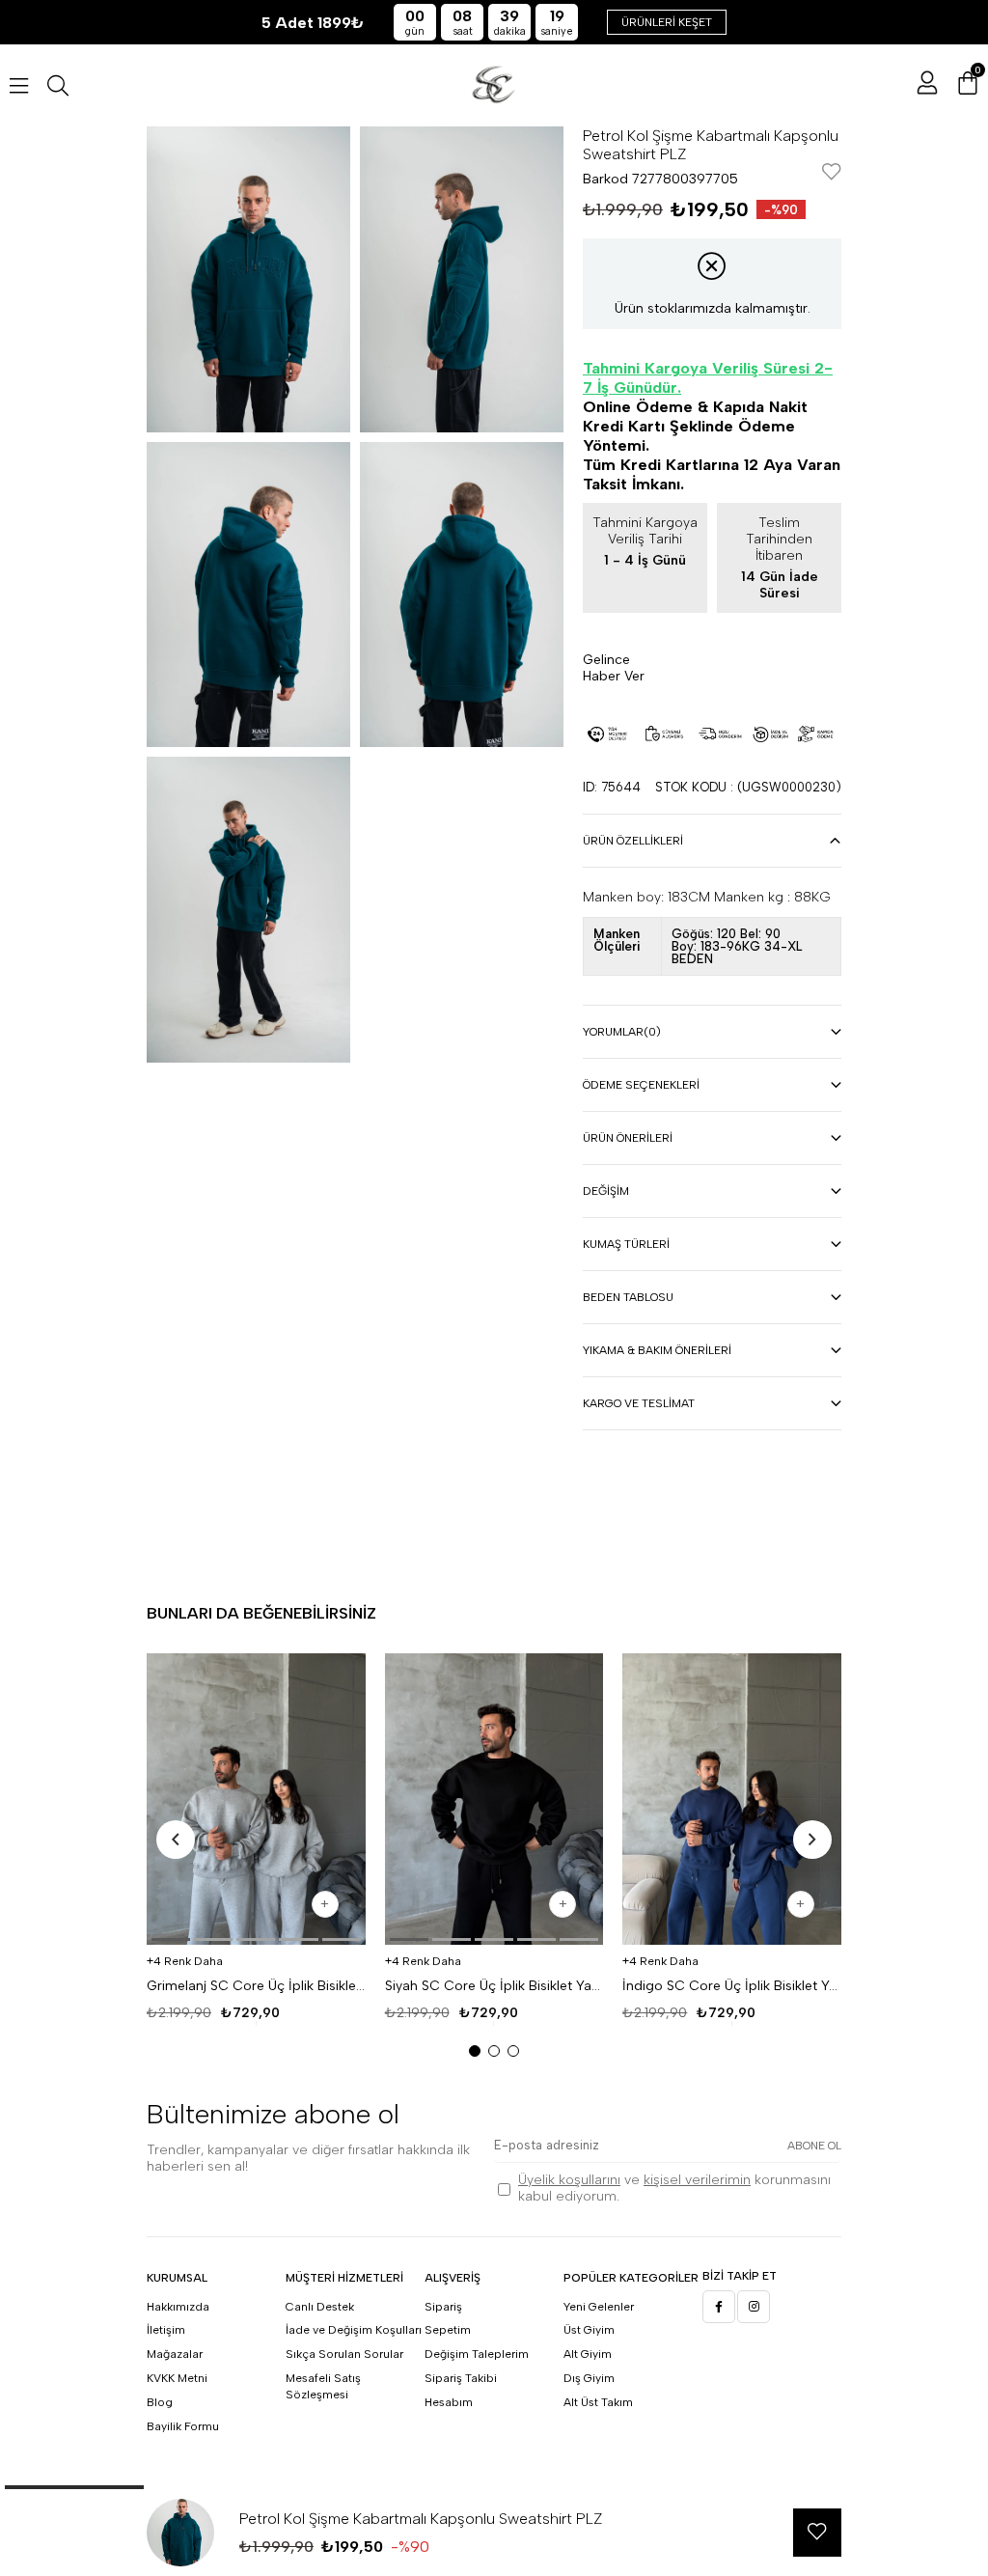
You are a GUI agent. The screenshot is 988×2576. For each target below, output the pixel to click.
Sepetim (448, 2330)
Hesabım (449, 2402)
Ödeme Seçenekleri (641, 1085)
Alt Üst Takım (598, 2402)
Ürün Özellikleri (633, 841)
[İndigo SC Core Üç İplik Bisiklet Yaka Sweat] (732, 1799)
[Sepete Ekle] (325, 1904)
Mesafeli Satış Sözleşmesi (323, 2386)
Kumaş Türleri (626, 1244)
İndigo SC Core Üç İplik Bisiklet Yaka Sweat (732, 1986)
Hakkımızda (178, 2307)
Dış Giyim (589, 2378)
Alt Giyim (588, 2354)
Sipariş (443, 2307)
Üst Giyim (589, 2330)
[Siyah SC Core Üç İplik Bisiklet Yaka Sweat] (494, 1799)
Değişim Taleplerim (477, 2354)
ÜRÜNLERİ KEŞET (667, 22)
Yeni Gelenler (599, 2307)
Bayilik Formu (183, 2426)
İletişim (166, 2330)
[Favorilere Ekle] (832, 173)
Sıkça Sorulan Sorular (344, 2354)
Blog (160, 2402)
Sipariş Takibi (461, 2378)
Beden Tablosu (628, 1297)
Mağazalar (175, 2354)
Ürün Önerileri (628, 1138)
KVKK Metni (177, 2378)
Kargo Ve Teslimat (639, 1403)
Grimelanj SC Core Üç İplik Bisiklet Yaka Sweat (256, 1986)
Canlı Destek (320, 2307)
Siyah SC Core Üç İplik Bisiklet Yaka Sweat (494, 1986)
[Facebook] (719, 2307)
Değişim (606, 1191)
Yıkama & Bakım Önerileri (657, 1350)
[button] (171, 1939)
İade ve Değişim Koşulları (354, 2330)
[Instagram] (754, 2307)
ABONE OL (814, 2146)
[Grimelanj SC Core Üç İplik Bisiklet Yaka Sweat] (256, 1799)
